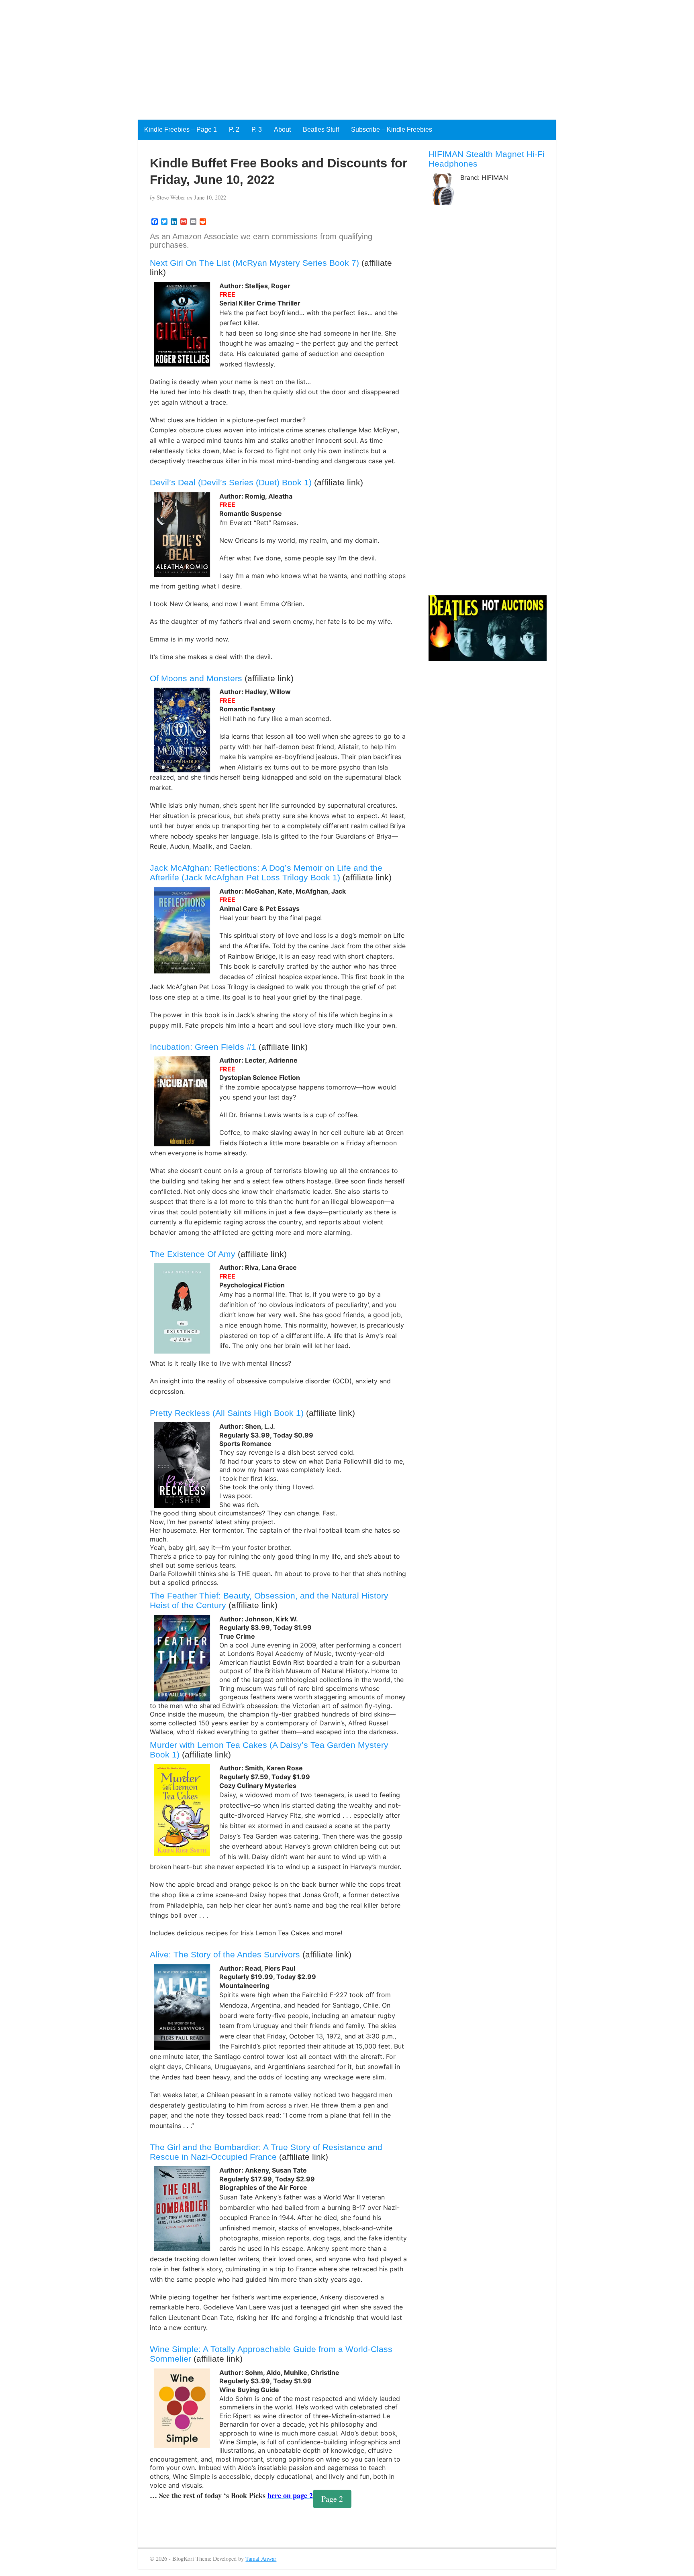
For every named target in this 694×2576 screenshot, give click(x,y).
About (282, 129)
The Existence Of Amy (193, 1254)
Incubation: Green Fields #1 (203, 1047)
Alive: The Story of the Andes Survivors (225, 1954)
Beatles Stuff (321, 129)
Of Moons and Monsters (196, 678)
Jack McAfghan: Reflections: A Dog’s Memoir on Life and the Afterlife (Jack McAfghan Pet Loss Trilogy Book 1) (266, 873)
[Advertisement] (241, 56)
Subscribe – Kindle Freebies (392, 129)
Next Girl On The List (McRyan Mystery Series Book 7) (254, 263)
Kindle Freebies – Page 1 (181, 129)
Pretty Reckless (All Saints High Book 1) (227, 1413)
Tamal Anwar (261, 2559)
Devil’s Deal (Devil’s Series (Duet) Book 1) (231, 482)
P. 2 (234, 129)
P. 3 (257, 129)
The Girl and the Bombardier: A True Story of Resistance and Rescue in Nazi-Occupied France (266, 2152)
